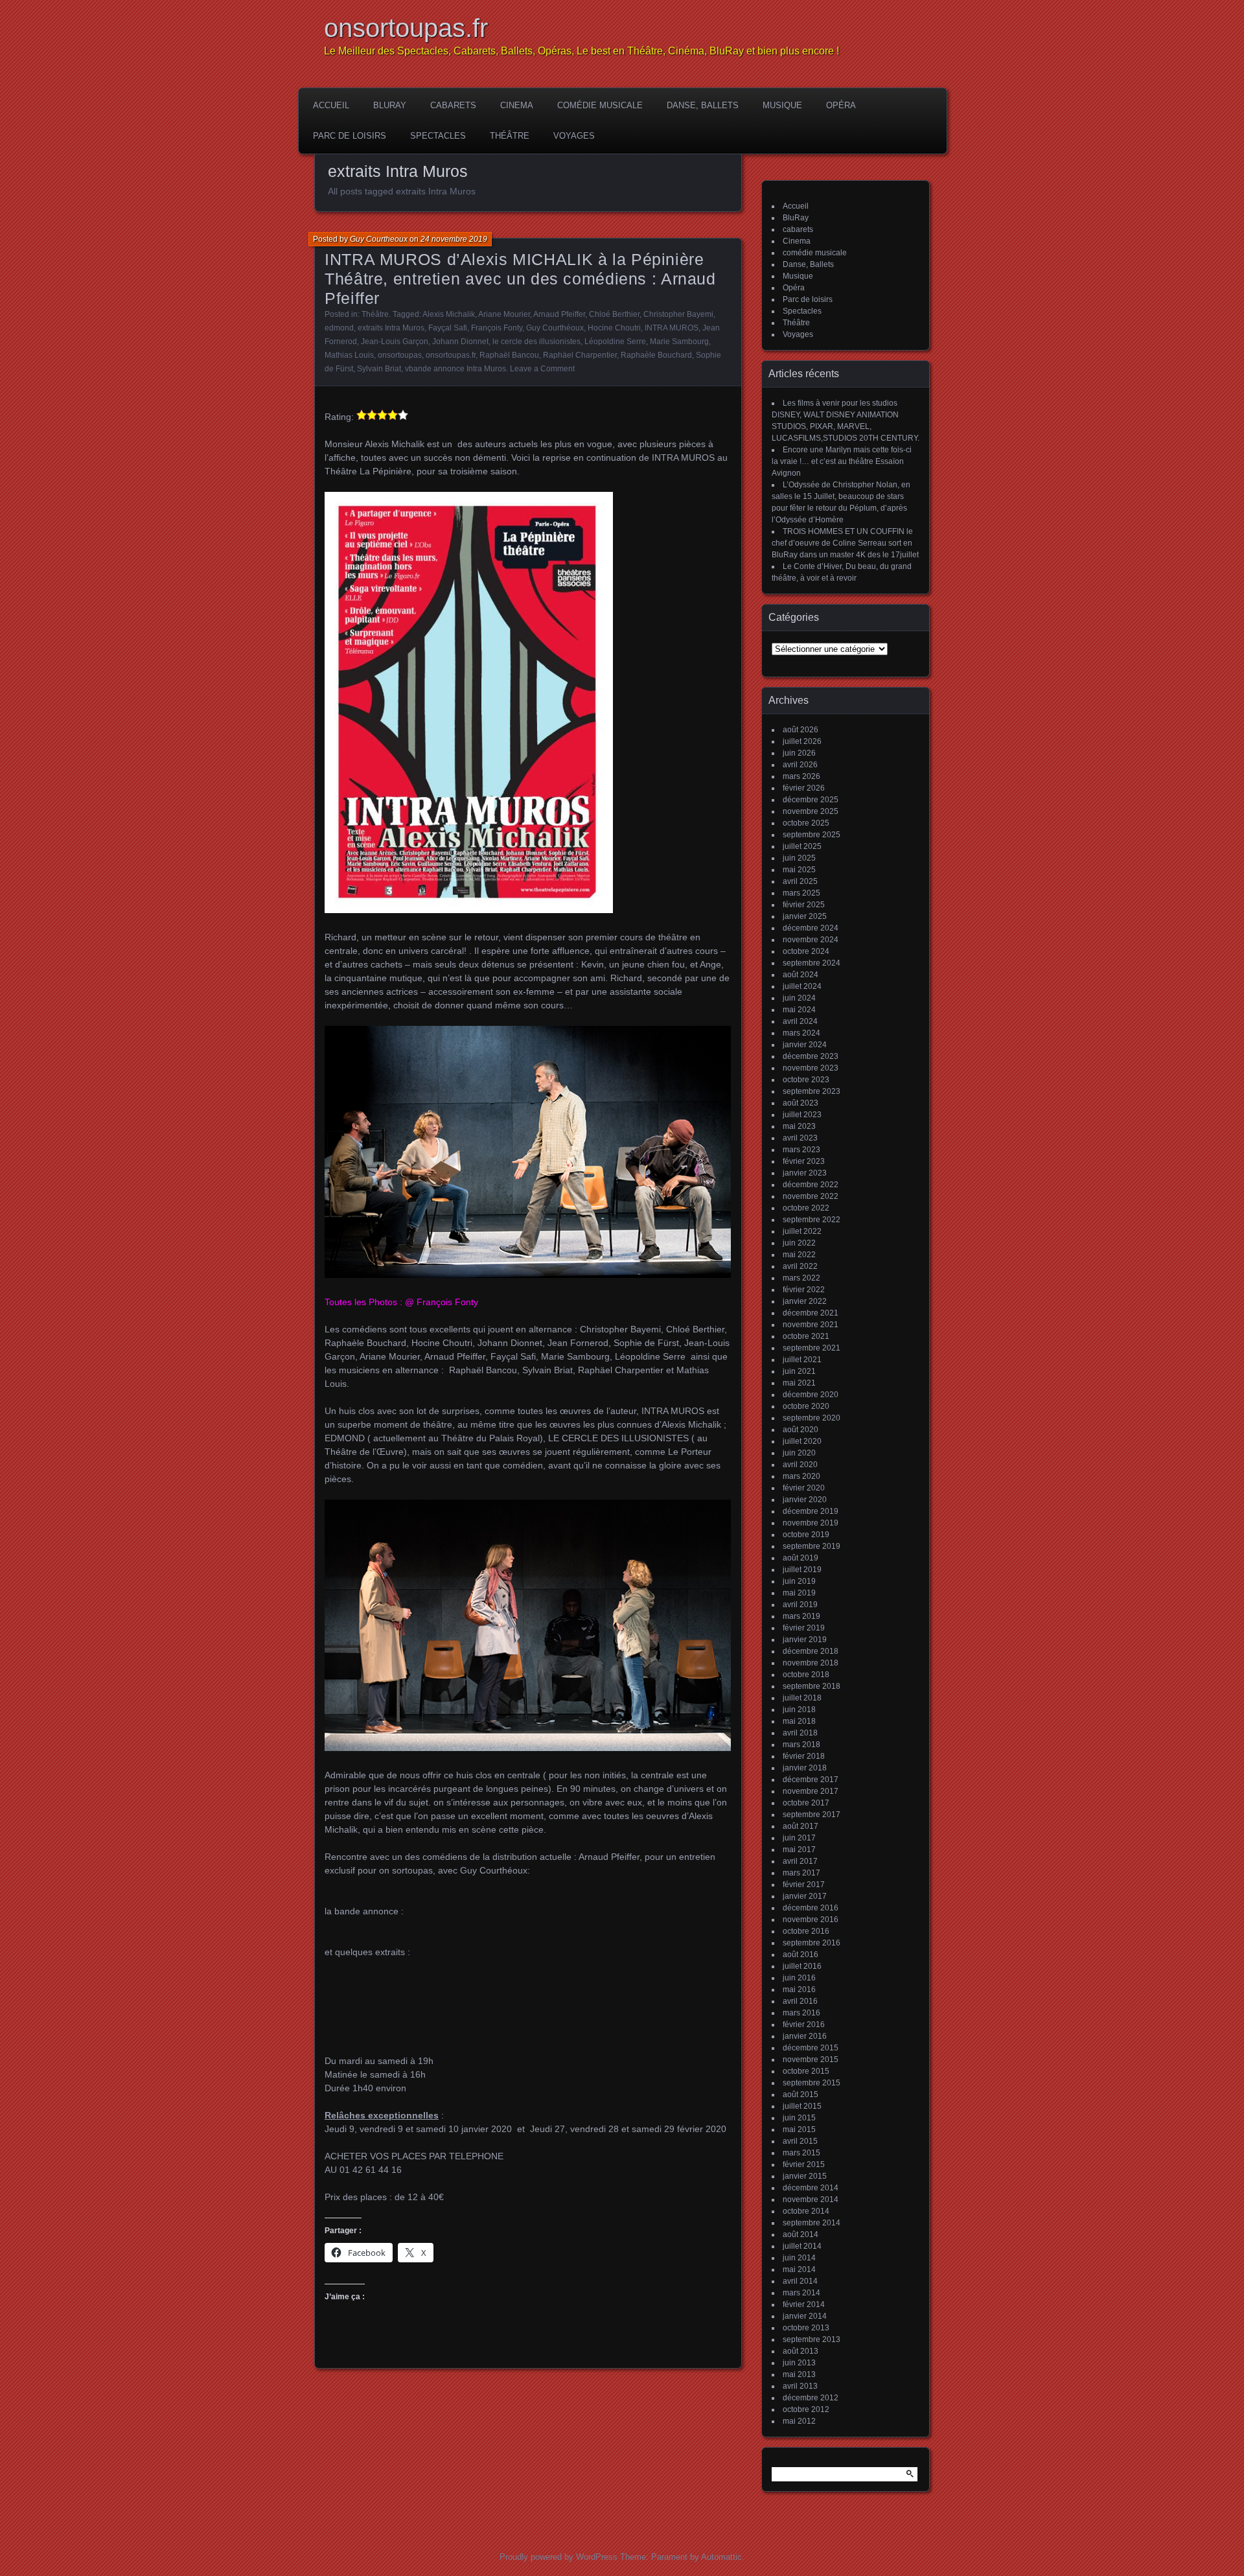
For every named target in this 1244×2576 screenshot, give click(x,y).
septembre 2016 (812, 1943)
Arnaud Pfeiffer (559, 314)
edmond (339, 328)
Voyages (574, 136)
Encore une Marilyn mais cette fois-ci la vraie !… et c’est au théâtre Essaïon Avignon (842, 461)
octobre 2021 (806, 1336)
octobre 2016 (806, 1931)
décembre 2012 (811, 2398)
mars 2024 (801, 1033)
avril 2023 (800, 1138)
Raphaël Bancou (509, 355)
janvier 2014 (805, 2316)
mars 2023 (801, 1150)
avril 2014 (800, 2281)
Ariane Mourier (504, 314)
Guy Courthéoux (555, 328)
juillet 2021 (802, 1360)
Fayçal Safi (448, 328)
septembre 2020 (812, 1418)
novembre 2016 (811, 1920)
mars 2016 (801, 2013)
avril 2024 (800, 1021)
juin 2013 (799, 2363)
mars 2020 (801, 1476)
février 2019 (804, 1628)
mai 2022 (799, 1255)
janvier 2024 (805, 1045)
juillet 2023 (802, 1115)
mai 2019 (799, 1593)
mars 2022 (801, 1278)
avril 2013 (800, 2386)
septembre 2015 (812, 2083)
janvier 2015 (805, 2176)
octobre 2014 (806, 2211)
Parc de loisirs (350, 136)
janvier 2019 (805, 1640)
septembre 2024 (812, 963)
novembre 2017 (811, 1791)
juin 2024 (799, 998)
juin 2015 (799, 2118)
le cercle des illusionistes (536, 342)
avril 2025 (800, 881)
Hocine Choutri (614, 328)
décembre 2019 (811, 1511)
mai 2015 (799, 2129)
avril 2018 (800, 1733)
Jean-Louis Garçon (395, 342)
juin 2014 (799, 2258)
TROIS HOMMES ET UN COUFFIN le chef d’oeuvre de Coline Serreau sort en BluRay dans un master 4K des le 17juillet (845, 543)
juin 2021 (799, 1371)
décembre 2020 (811, 1395)
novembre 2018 (811, 1663)
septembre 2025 (812, 835)
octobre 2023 (806, 1080)
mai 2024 (799, 1010)
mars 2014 (801, 2293)
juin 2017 (799, 1838)
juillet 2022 (802, 1231)
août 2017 (801, 1826)
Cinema (517, 105)
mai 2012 (799, 2421)
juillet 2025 (802, 846)
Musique (782, 105)
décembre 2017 (811, 1780)
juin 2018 (799, 1710)
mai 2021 (799, 1383)
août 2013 (801, 2351)
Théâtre (510, 136)
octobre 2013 (806, 2328)
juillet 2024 (802, 986)
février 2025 (804, 905)
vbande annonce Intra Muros (455, 369)
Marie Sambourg (679, 342)
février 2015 (804, 2164)
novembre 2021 (811, 1325)
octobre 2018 (806, 1675)
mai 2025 (799, 870)
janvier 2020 (805, 1500)
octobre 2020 (806, 1406)
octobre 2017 (806, 1803)
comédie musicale (600, 105)
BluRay (390, 105)
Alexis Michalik (449, 314)
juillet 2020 (802, 1441)
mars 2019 (801, 1616)
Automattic (721, 2557)
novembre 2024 (811, 940)
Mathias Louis (349, 355)
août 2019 (801, 1558)
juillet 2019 (802, 1570)
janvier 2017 (805, 1896)
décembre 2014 (811, 2188)
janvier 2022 (805, 1301)
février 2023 (804, 1161)
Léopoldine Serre (615, 342)
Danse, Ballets (703, 105)
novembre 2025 (811, 811)
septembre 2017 (812, 1815)
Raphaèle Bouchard (656, 355)
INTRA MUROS (672, 328)
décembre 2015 (811, 2048)
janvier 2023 (805, 1173)
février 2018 (804, 1756)
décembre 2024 (811, 928)
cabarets (453, 105)
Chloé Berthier (614, 314)
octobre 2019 (806, 1535)
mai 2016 (799, 1990)
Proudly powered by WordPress (559, 2557)
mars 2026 (801, 776)
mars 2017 (801, 1873)
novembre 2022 (811, 1196)
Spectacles (438, 136)
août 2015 (801, 2094)
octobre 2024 (806, 951)
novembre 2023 (811, 1068)
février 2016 (804, 2025)
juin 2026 (799, 753)
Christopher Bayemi (678, 314)
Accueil (331, 105)
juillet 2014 (802, 2246)
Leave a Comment (542, 369)
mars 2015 (801, 2153)
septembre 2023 (812, 1091)
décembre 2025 (811, 800)
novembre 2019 (811, 1523)
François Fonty (497, 328)
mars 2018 (801, 1745)
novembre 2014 (811, 2199)
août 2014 (801, 2234)
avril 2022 (800, 1266)
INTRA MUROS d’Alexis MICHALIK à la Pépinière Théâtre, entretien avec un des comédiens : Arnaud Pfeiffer (520, 279)
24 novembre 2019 (454, 239)
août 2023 (801, 1103)
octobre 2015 (806, 2071)
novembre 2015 (811, 2060)
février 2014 (804, 2304)
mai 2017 (799, 1850)
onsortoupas (400, 355)
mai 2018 (799, 1721)
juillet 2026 (802, 741)
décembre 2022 (811, 1185)
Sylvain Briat (379, 369)
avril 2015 (800, 2141)
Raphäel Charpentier (580, 355)
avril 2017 (800, 1861)
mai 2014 (799, 2269)
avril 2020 (800, 1465)
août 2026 (801, 730)
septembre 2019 (812, 1546)
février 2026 (804, 788)
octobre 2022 (806, 1208)
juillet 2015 (802, 2106)
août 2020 (801, 1430)
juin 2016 (799, 1978)
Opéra (841, 105)
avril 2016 (800, 2001)
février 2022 (804, 1290)
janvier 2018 (805, 1768)
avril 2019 (800, 1605)
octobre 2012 (806, 2409)
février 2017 (804, 1885)
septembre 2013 (812, 2339)
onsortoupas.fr (406, 28)
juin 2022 (799, 1243)
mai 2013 (799, 2374)
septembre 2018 (812, 1686)
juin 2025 (799, 858)
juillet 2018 (802, 1698)
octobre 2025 (806, 823)
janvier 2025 (805, 916)
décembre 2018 (811, 1651)
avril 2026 (800, 765)
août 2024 (801, 975)
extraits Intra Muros (391, 328)
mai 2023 (799, 1126)
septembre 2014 (812, 2223)
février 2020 (804, 1488)
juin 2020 (799, 1453)
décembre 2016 (811, 1908)
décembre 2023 (811, 1056)
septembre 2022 (812, 1220)
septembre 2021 (812, 1348)
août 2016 (801, 1955)
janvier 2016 (805, 2036)
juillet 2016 (802, 1966)
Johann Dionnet (460, 342)
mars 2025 (801, 893)
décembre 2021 (811, 1313)
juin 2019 (799, 1581)
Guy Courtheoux (379, 239)
